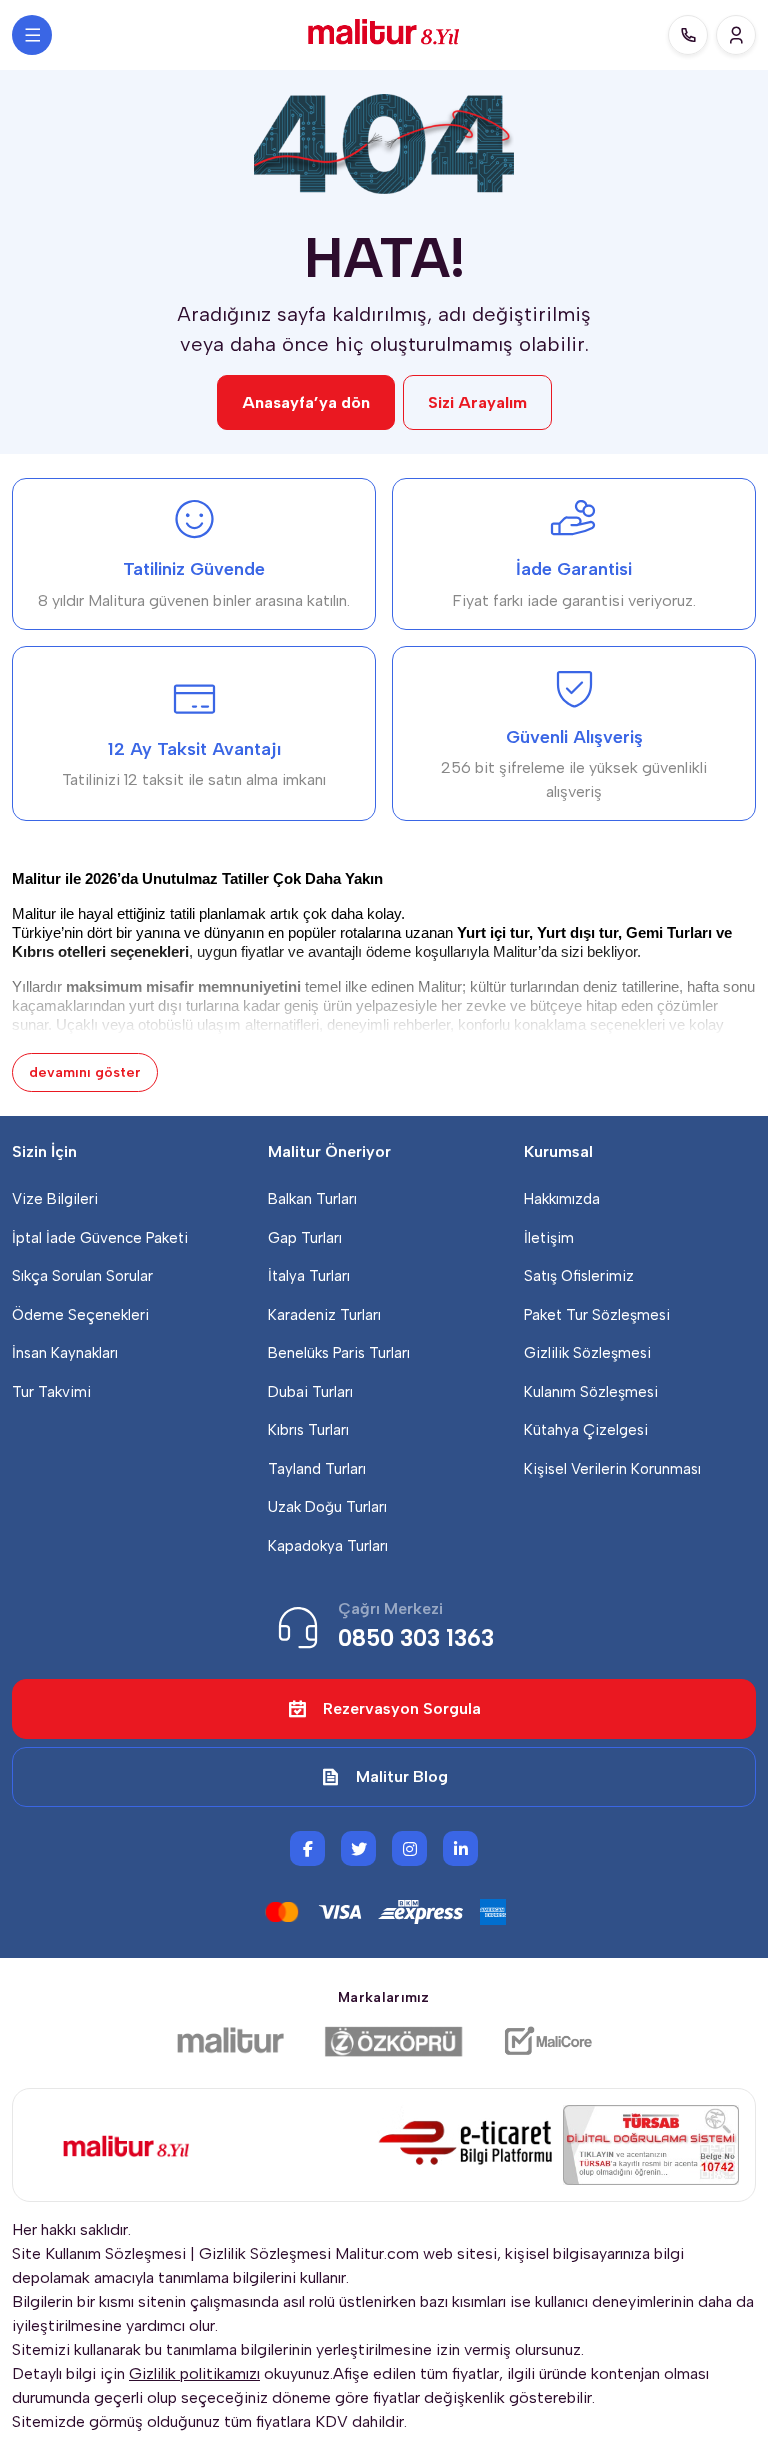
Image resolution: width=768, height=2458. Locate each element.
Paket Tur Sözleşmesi (597, 1315)
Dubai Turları (310, 1392)
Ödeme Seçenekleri (80, 1315)
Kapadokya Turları (328, 1546)
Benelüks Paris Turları (339, 1353)
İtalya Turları (309, 1276)
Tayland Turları (317, 1469)
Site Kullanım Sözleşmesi (99, 2253)
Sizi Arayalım (477, 402)
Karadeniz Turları (324, 1315)
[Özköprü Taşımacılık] (394, 2041)
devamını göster (85, 1072)
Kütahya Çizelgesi (586, 1430)
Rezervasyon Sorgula (402, 1708)
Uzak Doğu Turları (327, 1507)
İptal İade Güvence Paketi (100, 1238)
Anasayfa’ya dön (306, 402)
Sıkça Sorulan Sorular (82, 1276)
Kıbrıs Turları (308, 1430)
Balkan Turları (312, 1199)
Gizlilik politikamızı (194, 2373)
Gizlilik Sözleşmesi (587, 1353)
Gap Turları (305, 1238)
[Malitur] (230, 2041)
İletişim (549, 1238)
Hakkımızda (562, 1199)
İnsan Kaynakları (65, 1353)
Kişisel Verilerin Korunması (612, 1469)
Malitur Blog (402, 1776)
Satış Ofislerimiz (579, 1276)
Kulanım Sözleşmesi (591, 1392)
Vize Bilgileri (55, 1199)
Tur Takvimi (51, 1392)
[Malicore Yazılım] (547, 2041)
